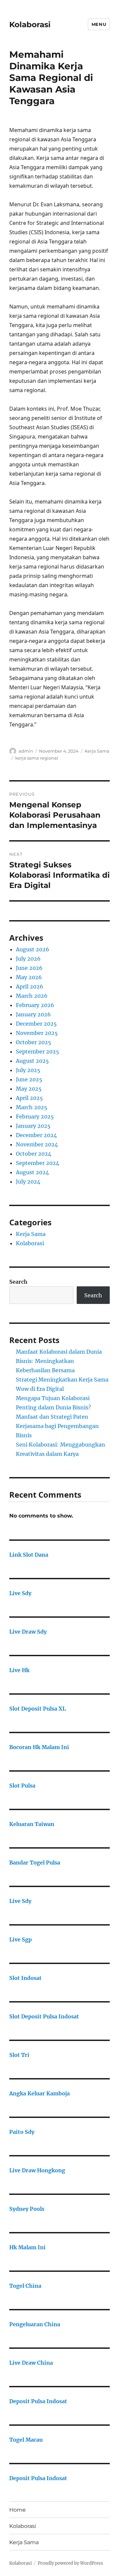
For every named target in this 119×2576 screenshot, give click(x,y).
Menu (99, 24)
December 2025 (36, 1024)
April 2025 (29, 1098)
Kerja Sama (97, 751)
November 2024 (37, 1144)
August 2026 (33, 949)
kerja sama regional (37, 758)
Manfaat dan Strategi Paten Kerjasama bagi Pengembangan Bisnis (57, 1426)
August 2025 (32, 1061)
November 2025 (37, 1033)
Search (18, 1282)
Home (18, 2510)
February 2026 (35, 1005)
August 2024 (32, 1172)
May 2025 (29, 1089)
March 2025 (32, 1107)
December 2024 (36, 1135)
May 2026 (29, 977)
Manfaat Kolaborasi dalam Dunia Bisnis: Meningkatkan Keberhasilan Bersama (59, 1361)
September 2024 (38, 1163)
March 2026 (32, 996)
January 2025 (33, 1126)
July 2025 (28, 1070)
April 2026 (30, 986)
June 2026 (29, 968)
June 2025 (29, 1079)
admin (26, 751)
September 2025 (38, 1051)
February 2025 (35, 1117)
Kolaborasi (30, 25)
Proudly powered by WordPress (70, 2563)
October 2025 (34, 1042)
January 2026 (33, 1014)
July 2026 (28, 959)
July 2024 (28, 1182)
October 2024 (34, 1154)
